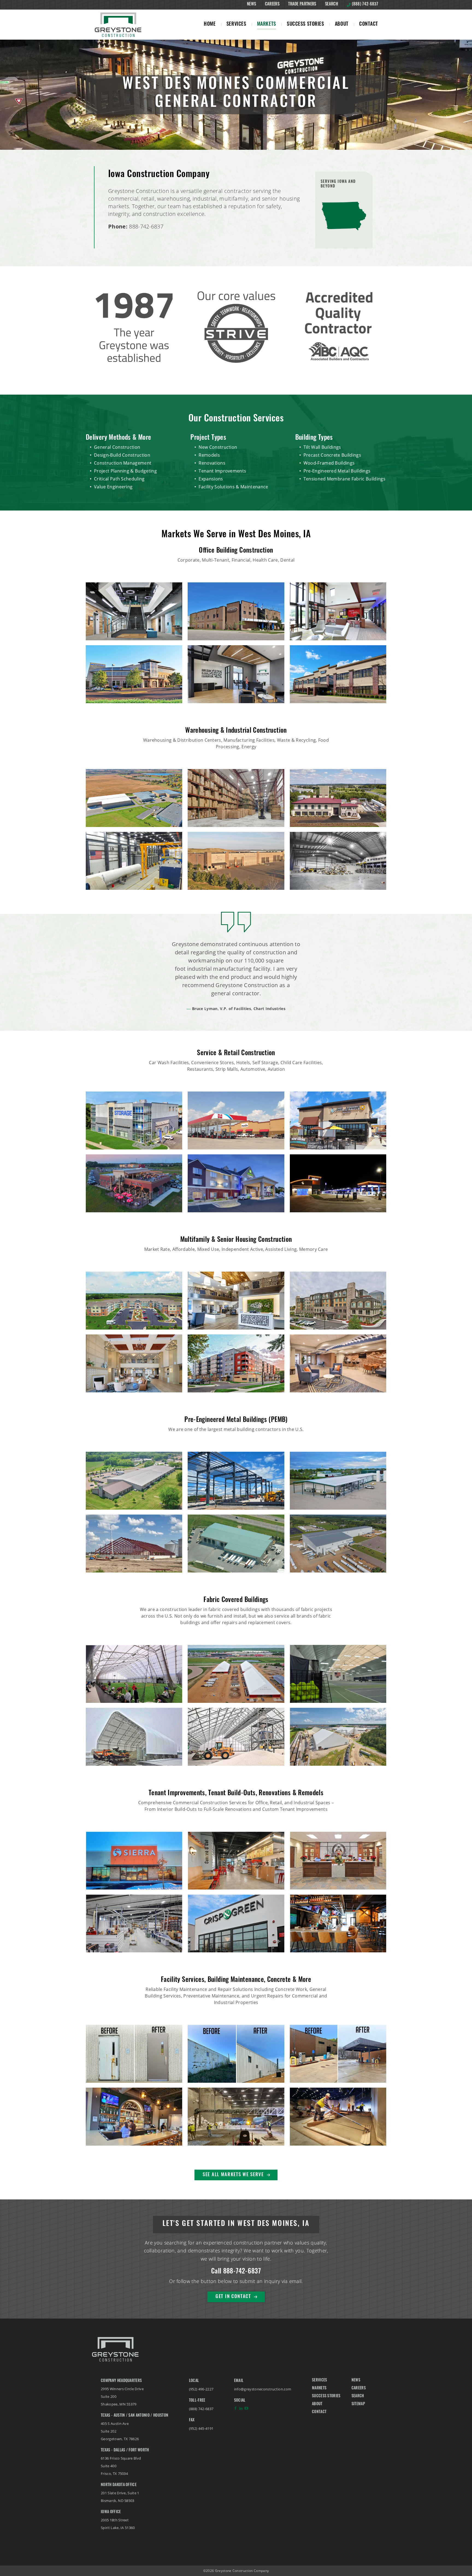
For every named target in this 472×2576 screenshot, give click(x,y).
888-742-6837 (146, 226)
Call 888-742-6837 (236, 2272)
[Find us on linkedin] (241, 2410)
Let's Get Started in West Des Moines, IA (236, 2224)
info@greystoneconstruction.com (263, 2389)
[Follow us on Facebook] (235, 2410)
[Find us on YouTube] (246, 2410)
